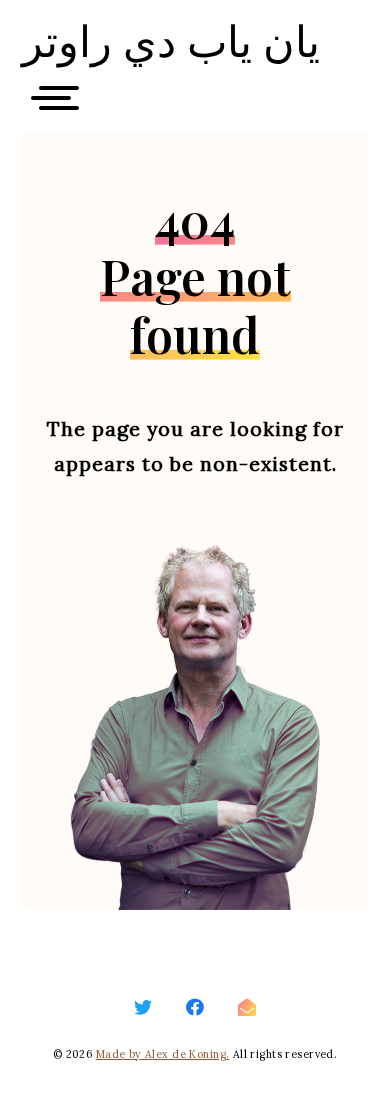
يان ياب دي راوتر (171, 40)
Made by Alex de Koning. (163, 1054)
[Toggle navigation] (62, 103)
